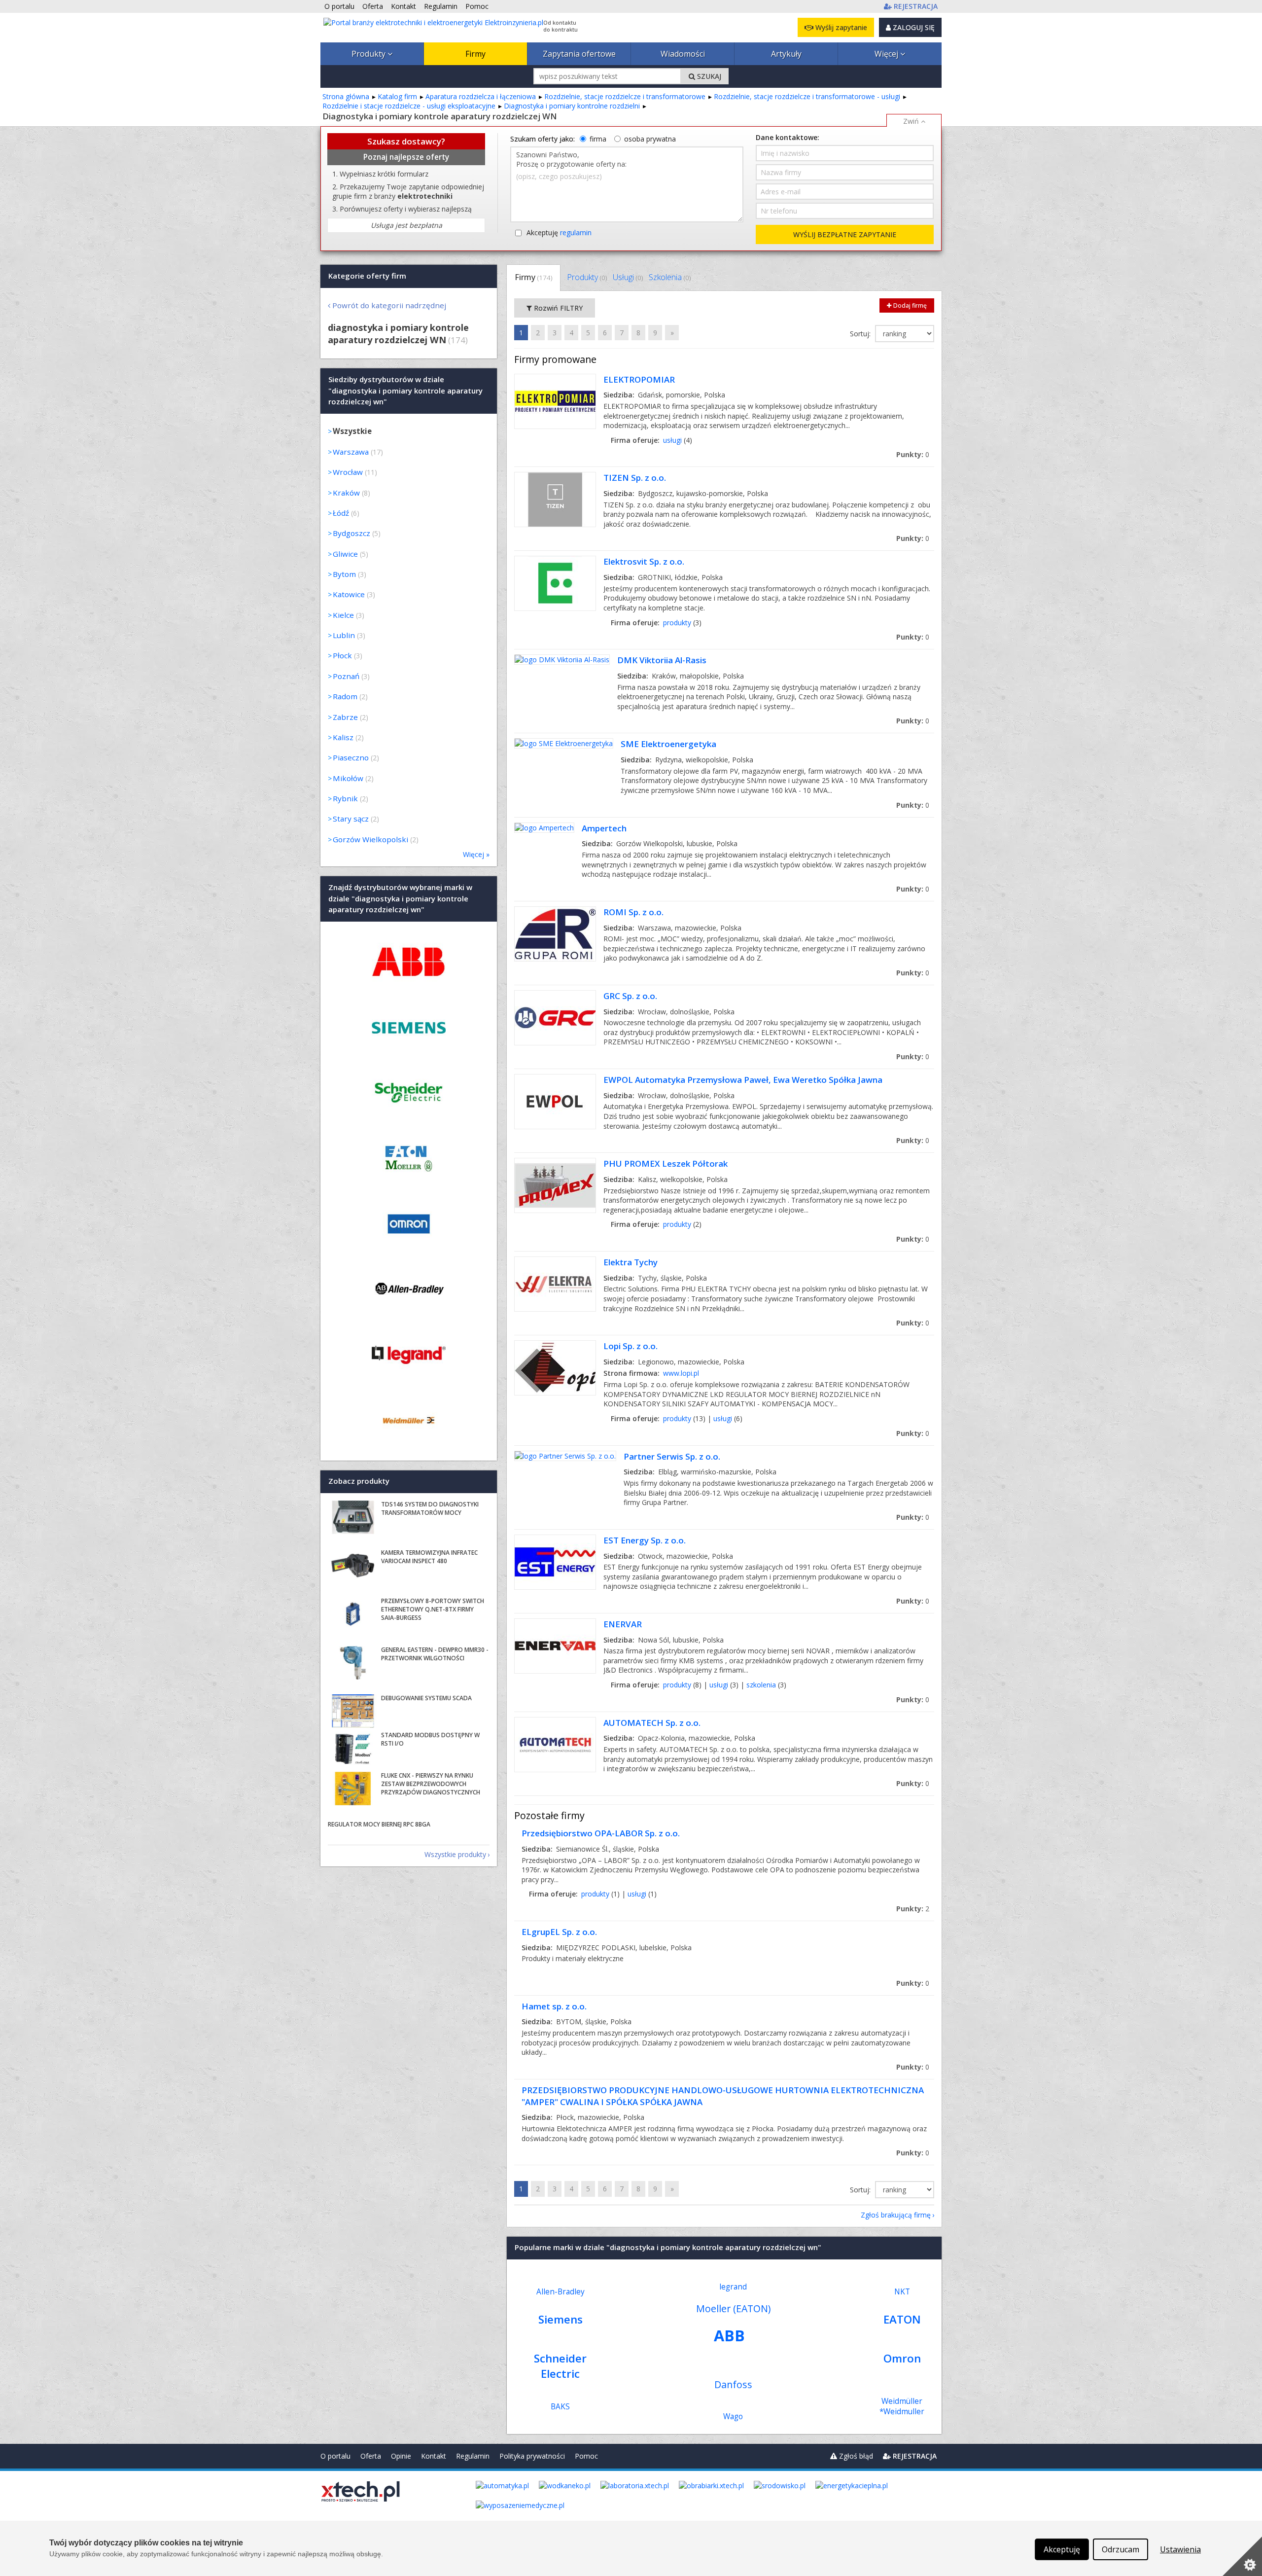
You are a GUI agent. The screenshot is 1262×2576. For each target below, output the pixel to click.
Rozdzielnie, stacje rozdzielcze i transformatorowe (625, 96)
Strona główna (346, 96)
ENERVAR (623, 1624)
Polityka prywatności (532, 2456)
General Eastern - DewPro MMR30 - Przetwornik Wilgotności (435, 1654)
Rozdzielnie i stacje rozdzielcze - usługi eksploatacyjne (409, 106)
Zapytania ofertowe (579, 54)
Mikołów (348, 778)
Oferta (371, 2456)
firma (598, 139)
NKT (902, 2292)
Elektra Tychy (631, 1262)
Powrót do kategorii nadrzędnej (389, 305)
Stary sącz (351, 819)
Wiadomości (683, 54)
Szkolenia (670, 277)
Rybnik (345, 798)
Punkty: (913, 454)
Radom (345, 696)
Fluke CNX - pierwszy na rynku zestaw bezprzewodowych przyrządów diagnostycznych (431, 1784)
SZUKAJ (708, 76)
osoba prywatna (650, 139)
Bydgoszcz (351, 533)
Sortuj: (861, 334)
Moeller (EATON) (733, 2308)
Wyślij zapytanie (840, 27)
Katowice (349, 594)
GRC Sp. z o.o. (630, 996)
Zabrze (345, 717)
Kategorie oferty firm (367, 276)
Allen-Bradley (561, 2292)
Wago (733, 2416)
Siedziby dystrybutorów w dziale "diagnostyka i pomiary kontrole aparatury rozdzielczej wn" (405, 391)
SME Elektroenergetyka (668, 744)
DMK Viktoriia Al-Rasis (662, 660)
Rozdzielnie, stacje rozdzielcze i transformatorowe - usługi (807, 96)
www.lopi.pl (681, 1373)
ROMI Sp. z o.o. (633, 912)
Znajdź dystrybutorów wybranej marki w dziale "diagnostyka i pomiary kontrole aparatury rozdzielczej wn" (400, 899)
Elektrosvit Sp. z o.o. (644, 561)
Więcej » (476, 854)
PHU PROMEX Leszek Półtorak (666, 1163)
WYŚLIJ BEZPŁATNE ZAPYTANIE (845, 234)
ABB (729, 2335)
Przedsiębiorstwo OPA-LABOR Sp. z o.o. (601, 1833)
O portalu (335, 2456)
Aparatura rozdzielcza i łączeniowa (481, 96)
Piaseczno (351, 757)
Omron (902, 2358)
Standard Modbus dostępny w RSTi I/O (430, 1739)
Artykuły (786, 54)
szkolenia (761, 1685)
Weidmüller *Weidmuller (902, 2406)
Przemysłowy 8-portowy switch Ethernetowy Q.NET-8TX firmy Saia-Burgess (433, 1609)
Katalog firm (397, 96)
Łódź (341, 513)
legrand (733, 2287)
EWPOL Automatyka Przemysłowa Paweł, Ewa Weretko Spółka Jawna (743, 1080)
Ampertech (604, 828)
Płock (342, 655)
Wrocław (348, 472)
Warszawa (351, 452)
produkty (677, 623)
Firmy (475, 54)
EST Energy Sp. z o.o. (645, 1540)
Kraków (346, 493)
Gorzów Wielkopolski (370, 839)
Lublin (344, 635)
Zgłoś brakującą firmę (896, 2215)
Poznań (346, 676)
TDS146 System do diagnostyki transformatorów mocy (430, 1508)
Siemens (561, 2319)
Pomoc (586, 2456)
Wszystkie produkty (455, 1854)
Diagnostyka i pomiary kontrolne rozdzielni (572, 106)
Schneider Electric (560, 2366)
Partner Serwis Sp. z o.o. (672, 1456)
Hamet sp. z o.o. (554, 2006)
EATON (902, 2319)
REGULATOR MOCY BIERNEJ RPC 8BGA (379, 1824)
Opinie (401, 2456)
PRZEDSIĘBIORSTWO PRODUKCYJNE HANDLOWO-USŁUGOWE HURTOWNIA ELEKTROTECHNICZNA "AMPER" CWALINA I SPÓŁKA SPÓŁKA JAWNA (723, 2096)
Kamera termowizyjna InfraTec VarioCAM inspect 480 (429, 1557)
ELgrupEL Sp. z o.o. (559, 1932)
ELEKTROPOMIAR (639, 379)
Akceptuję (559, 233)
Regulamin (473, 2456)
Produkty (369, 54)
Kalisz (343, 737)
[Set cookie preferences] (1242, 2556)
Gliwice (345, 554)
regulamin (576, 233)
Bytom (344, 574)
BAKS (560, 2407)
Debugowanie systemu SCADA (426, 1698)
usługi (672, 440)
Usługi (628, 277)
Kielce (343, 615)
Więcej (887, 54)
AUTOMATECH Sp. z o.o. (652, 1723)
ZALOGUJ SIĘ (913, 27)
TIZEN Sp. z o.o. (635, 478)
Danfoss (733, 2384)
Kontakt (434, 2456)
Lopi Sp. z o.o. (631, 1346)
